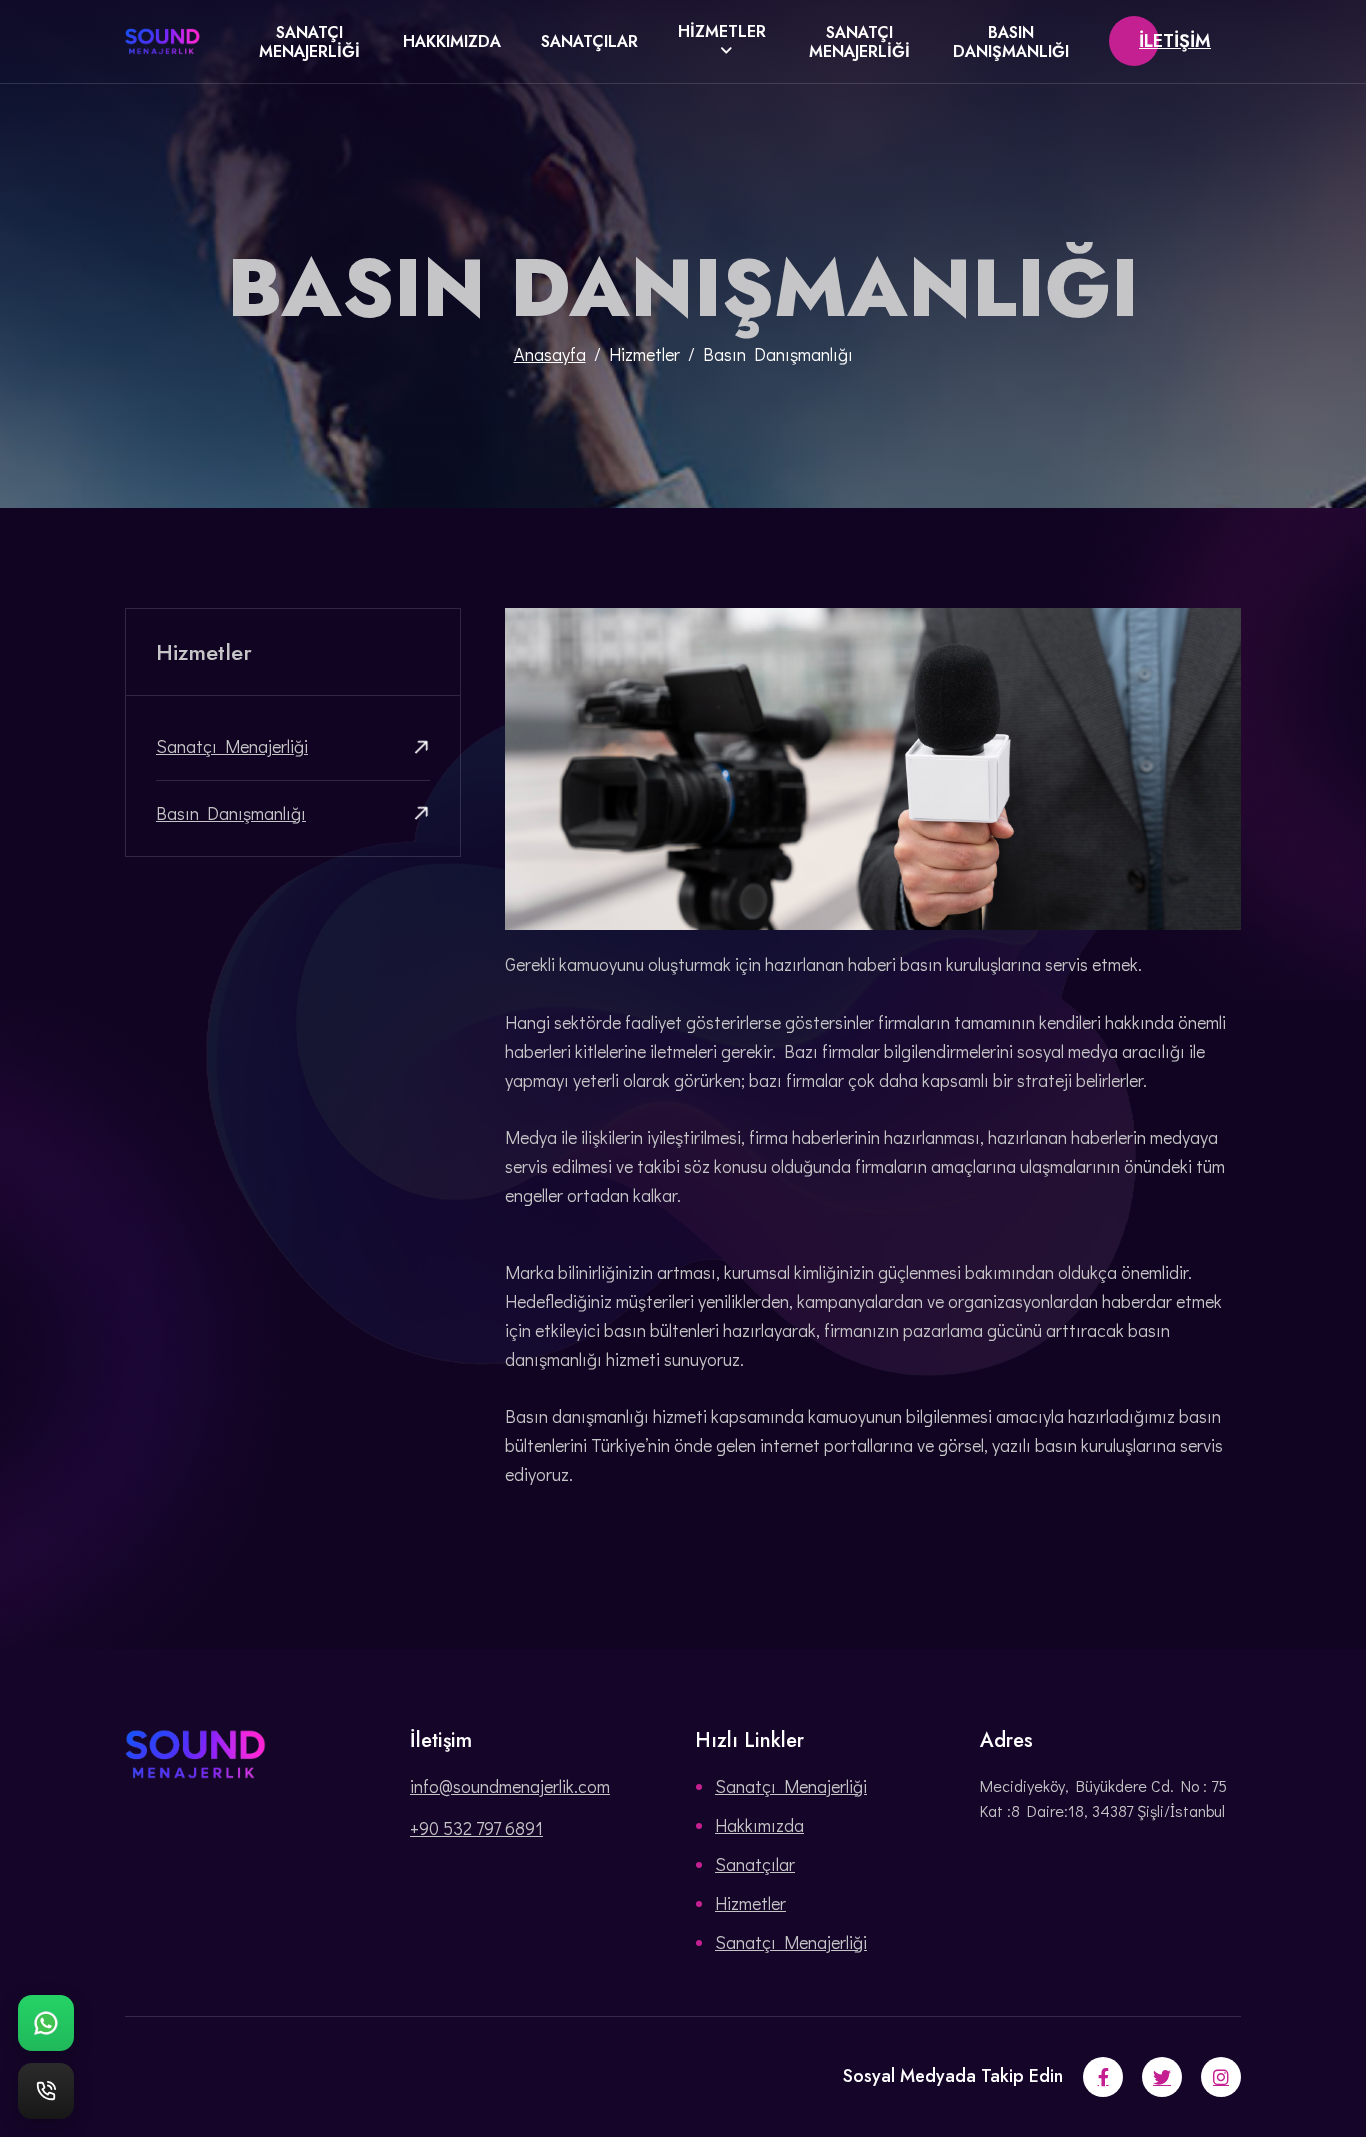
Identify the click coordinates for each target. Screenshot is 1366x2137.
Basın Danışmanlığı (1011, 42)
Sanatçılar (589, 41)
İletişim (1175, 41)
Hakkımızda (452, 41)
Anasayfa (550, 354)
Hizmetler (722, 31)
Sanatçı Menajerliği (309, 42)
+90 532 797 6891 (476, 1828)
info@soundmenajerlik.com (510, 1786)
